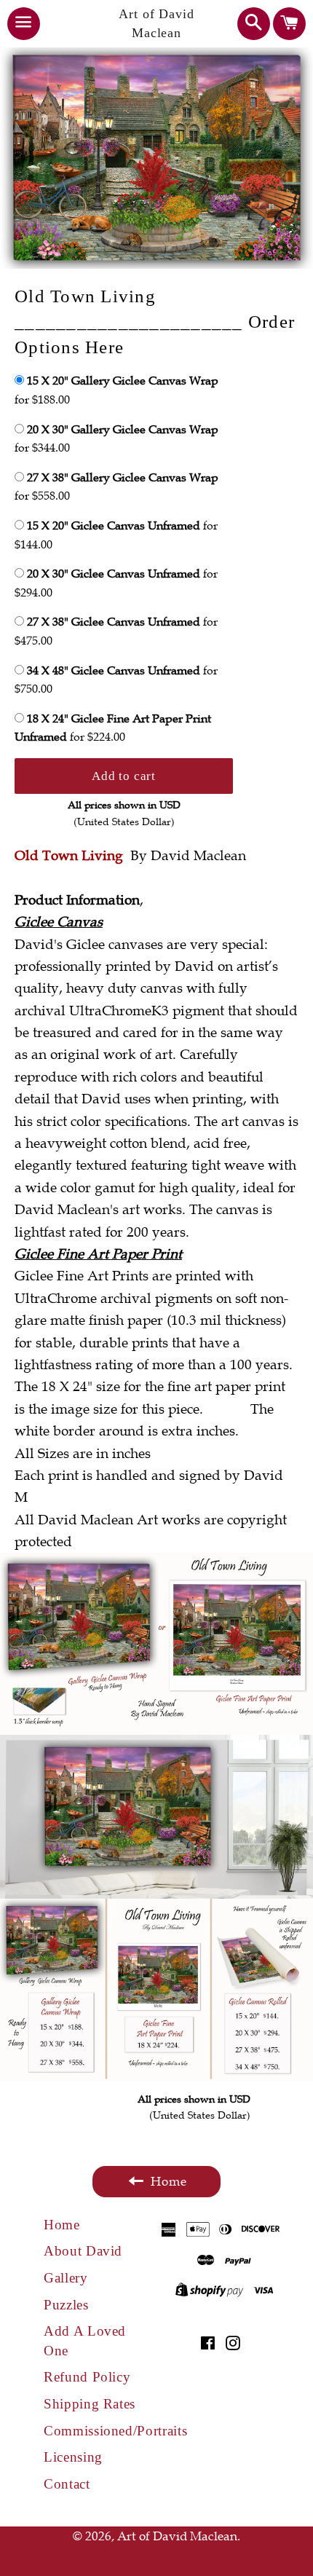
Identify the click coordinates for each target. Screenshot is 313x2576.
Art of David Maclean (156, 23)
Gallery (66, 2278)
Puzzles (66, 2305)
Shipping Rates (90, 2404)
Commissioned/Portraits (100, 2431)
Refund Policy (87, 2377)
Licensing (73, 2457)
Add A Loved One (85, 2341)
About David (83, 2251)
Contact (67, 2484)
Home (62, 2225)
